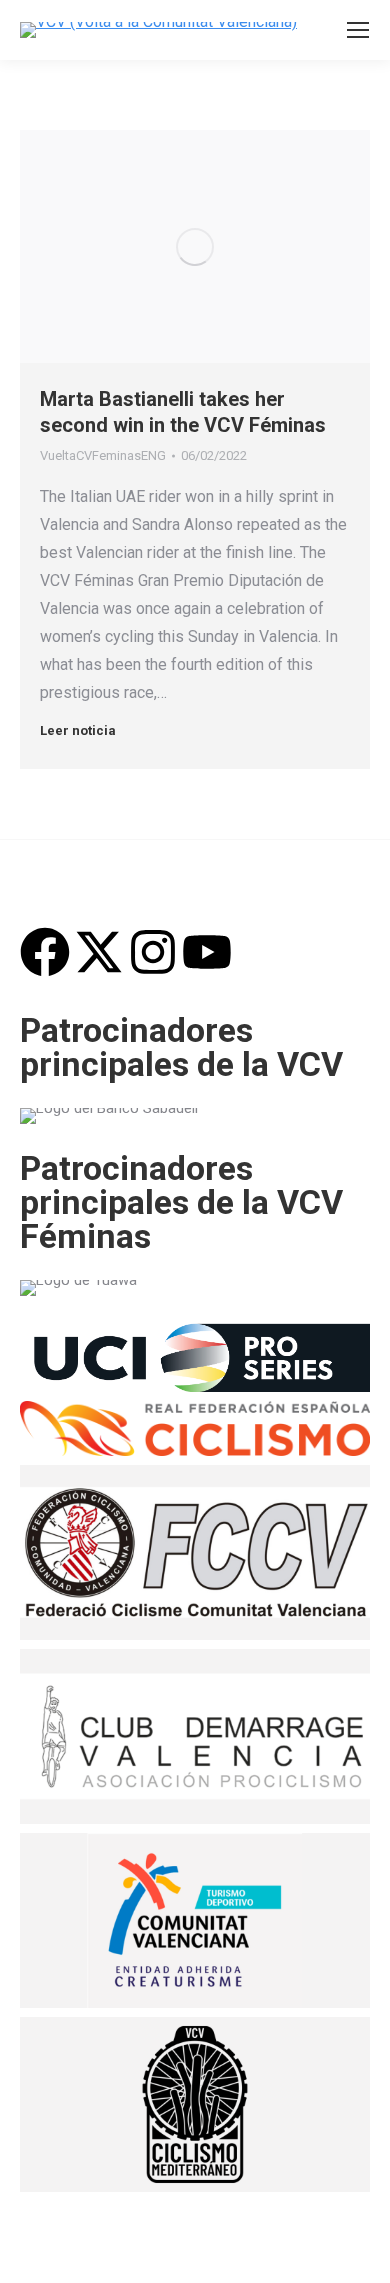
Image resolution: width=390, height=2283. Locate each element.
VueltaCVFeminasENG (103, 455)
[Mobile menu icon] (358, 30)
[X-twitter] (99, 952)
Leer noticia (78, 730)
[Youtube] (207, 952)
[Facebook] (45, 952)
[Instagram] (153, 952)
